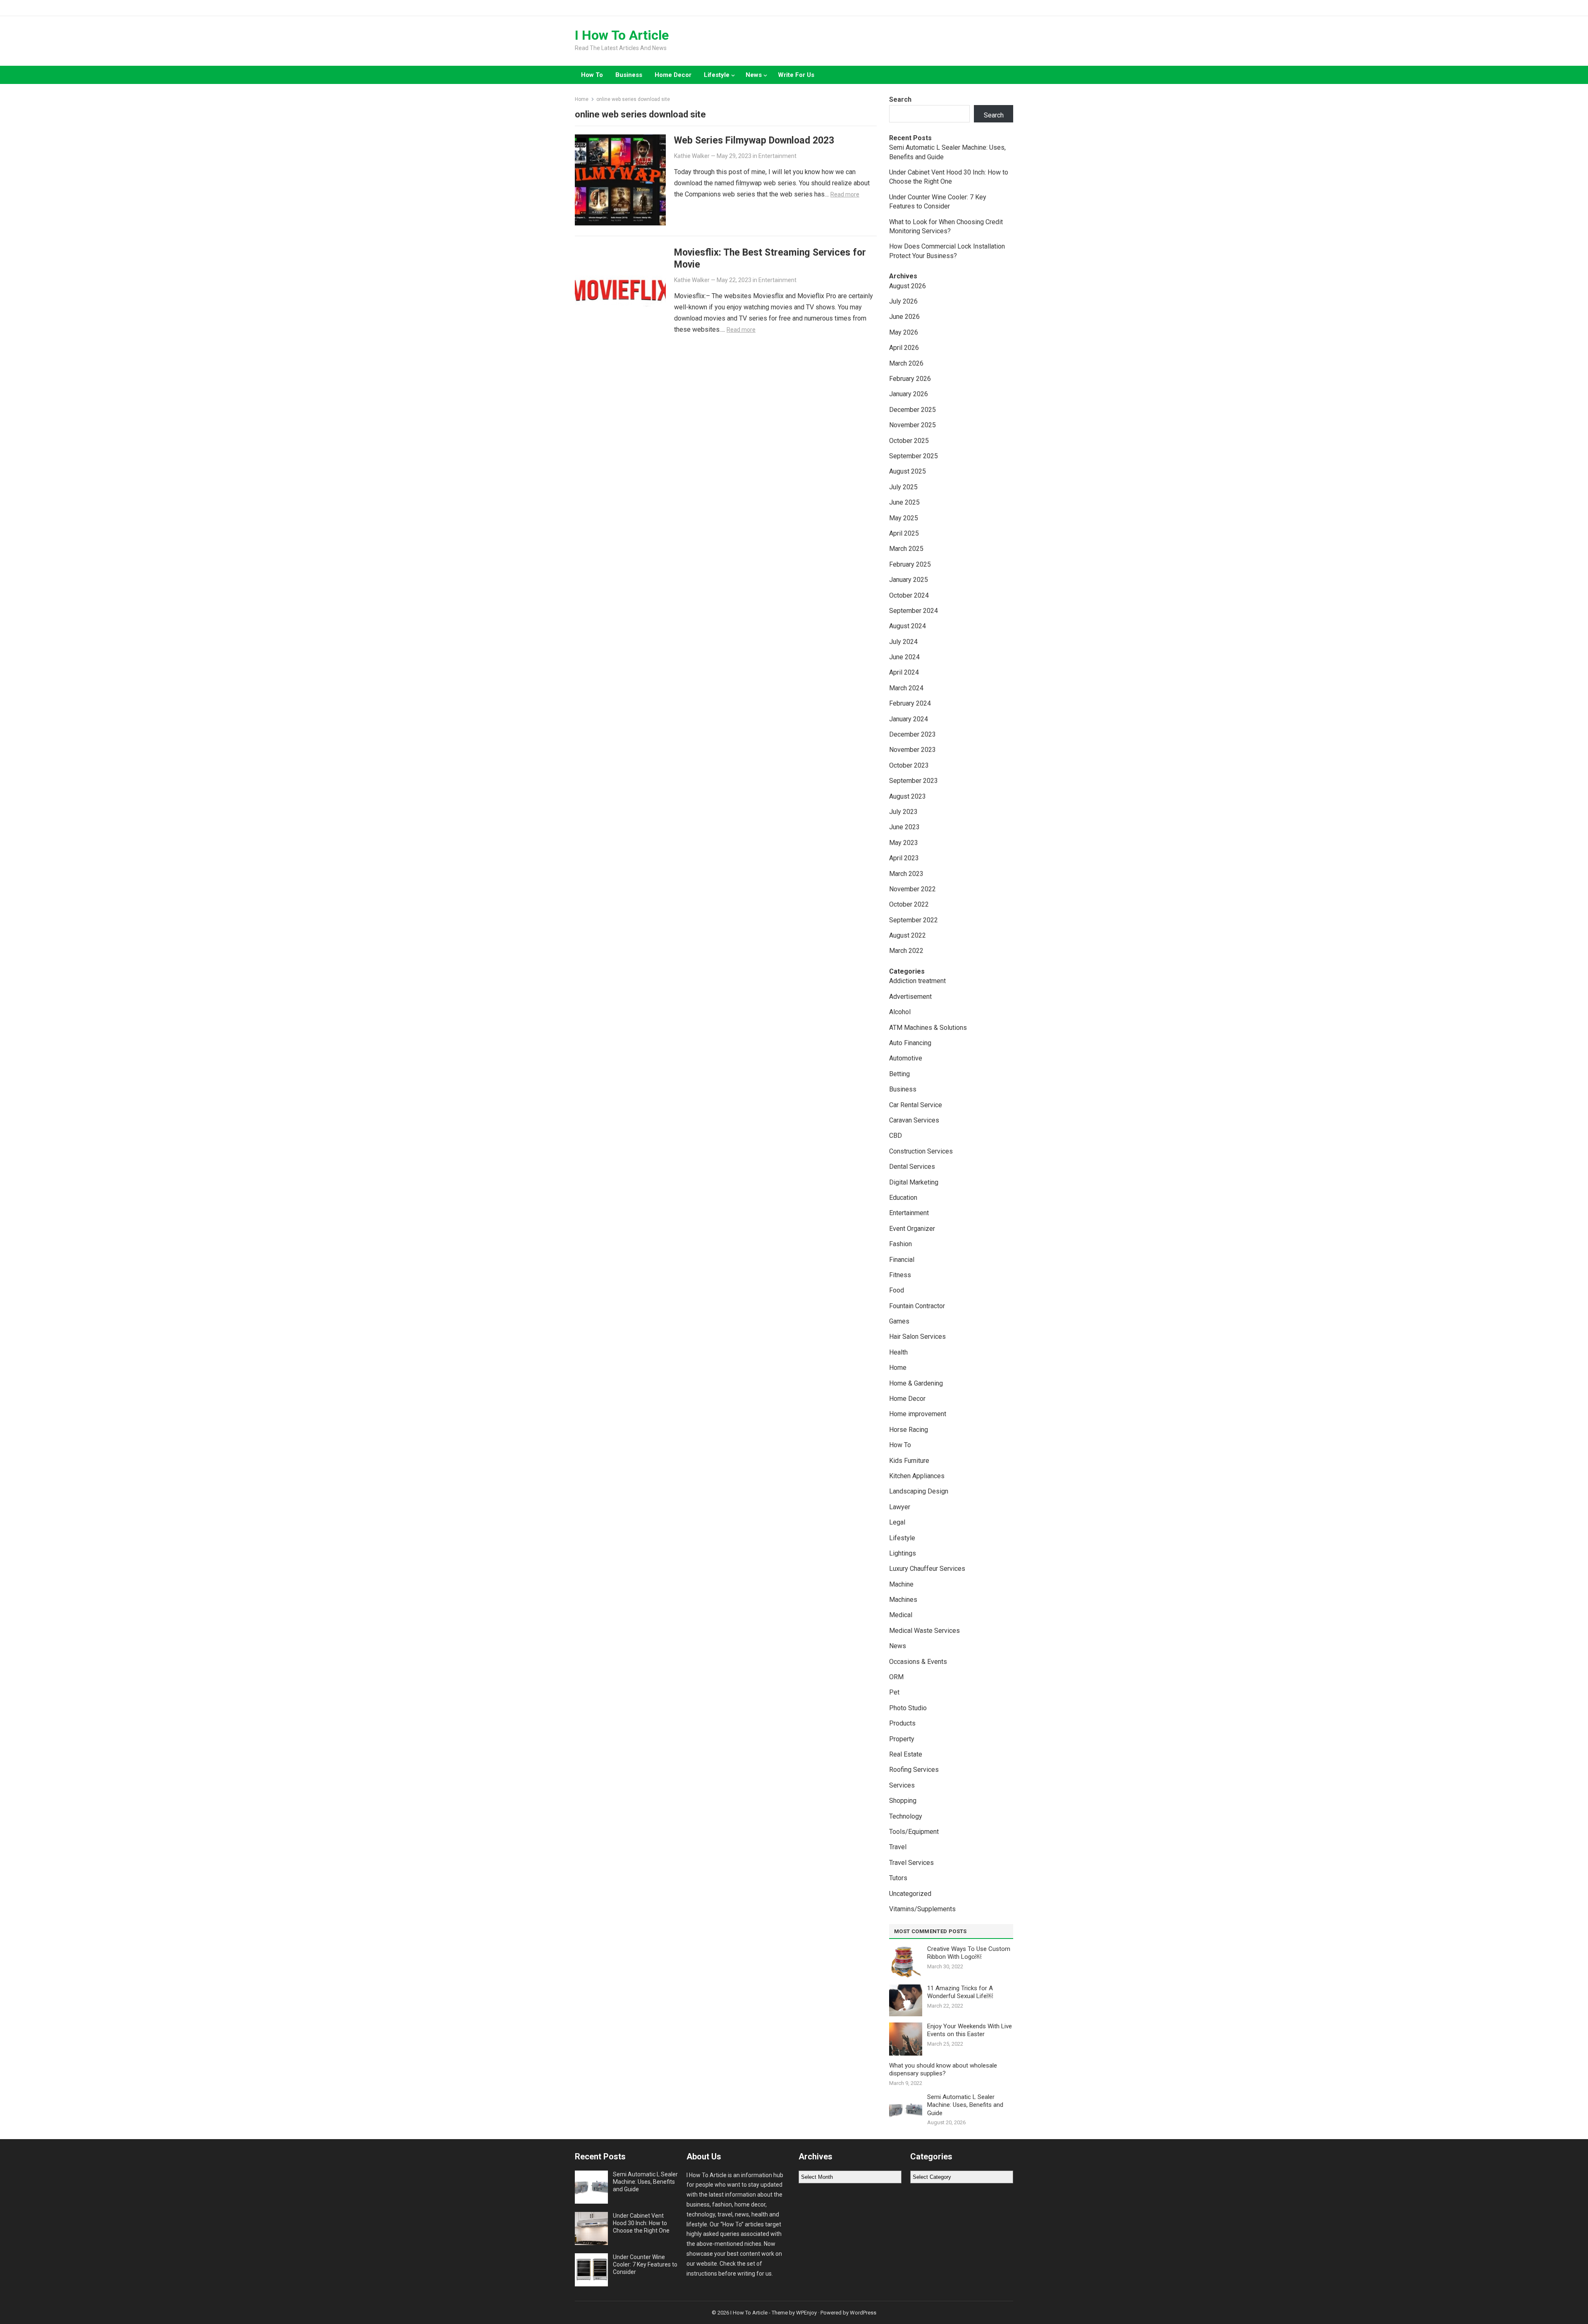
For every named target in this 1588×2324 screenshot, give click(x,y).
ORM (896, 1677)
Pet (894, 1692)
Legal (897, 1522)
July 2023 (903, 812)
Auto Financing (910, 1043)
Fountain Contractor (917, 1306)
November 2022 (912, 889)
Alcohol (900, 1012)
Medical (901, 1615)
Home (582, 99)
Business (629, 75)
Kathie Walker (692, 156)
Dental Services (912, 1167)
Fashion (900, 1244)
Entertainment (777, 156)
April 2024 (904, 672)
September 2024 (914, 611)
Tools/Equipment (914, 1832)
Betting (899, 1074)
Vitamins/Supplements (922, 1909)
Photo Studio (908, 1708)
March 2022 (906, 951)
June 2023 (904, 827)
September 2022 (914, 920)
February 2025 (910, 564)
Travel (898, 1847)
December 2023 (912, 734)
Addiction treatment (917, 981)
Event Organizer (912, 1229)
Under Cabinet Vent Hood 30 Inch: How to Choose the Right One (641, 2223)
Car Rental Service (916, 1105)
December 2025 (912, 410)
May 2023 (904, 843)
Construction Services (921, 1151)
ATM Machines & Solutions (928, 1028)
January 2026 (909, 394)
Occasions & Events (918, 1662)
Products (902, 1723)
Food (897, 1290)
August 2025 (908, 471)
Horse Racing (909, 1430)
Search (900, 99)
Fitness (900, 1275)
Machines (903, 1600)
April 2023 (904, 858)
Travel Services (911, 1863)
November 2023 (912, 750)
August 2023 (908, 796)
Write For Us (796, 75)
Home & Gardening (916, 1383)
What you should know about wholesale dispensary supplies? (943, 2070)
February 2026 (910, 379)
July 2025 (903, 487)
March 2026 (906, 363)
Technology (906, 1816)
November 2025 (912, 425)
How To (592, 75)
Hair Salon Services (917, 1337)
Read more (845, 194)
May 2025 (904, 518)
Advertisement (910, 997)
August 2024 (908, 626)
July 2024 (903, 642)
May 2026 (904, 332)
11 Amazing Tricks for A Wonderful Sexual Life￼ (960, 1992)
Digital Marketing (914, 1182)
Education (903, 1198)
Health (898, 1352)
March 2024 (906, 688)
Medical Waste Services (924, 1631)
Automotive (906, 1058)
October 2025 (909, 441)
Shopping (903, 1801)
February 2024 (910, 703)
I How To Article (622, 35)
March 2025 (906, 549)
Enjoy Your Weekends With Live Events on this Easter (970, 2030)
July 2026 (903, 301)
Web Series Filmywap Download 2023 (754, 140)
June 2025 (904, 502)
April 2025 (904, 533)
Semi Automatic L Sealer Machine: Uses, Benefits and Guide (965, 2105)
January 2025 (909, 580)
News (754, 75)
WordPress (863, 2313)
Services (902, 1785)
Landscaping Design (919, 1491)
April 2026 (904, 348)
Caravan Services (914, 1120)
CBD (896, 1136)
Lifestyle (717, 75)
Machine (901, 1584)
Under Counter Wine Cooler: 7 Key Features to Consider (645, 2264)
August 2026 (908, 286)
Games (899, 1321)
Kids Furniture (909, 1461)
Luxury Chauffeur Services (927, 1569)
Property (902, 1739)
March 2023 (906, 874)
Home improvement (918, 1414)
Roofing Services (914, 1770)
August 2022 (908, 935)
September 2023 (914, 781)
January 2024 (909, 719)
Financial (902, 1260)
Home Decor (673, 75)
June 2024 (904, 657)
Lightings (903, 1553)
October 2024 (909, 595)
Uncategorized (910, 1894)
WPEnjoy (806, 2313)
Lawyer (900, 1507)
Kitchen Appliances (917, 1476)
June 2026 (904, 317)
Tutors (898, 1878)
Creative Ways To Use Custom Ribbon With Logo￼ (969, 1953)
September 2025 (914, 456)
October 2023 (909, 765)
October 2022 (909, 904)
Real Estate (906, 1754)
